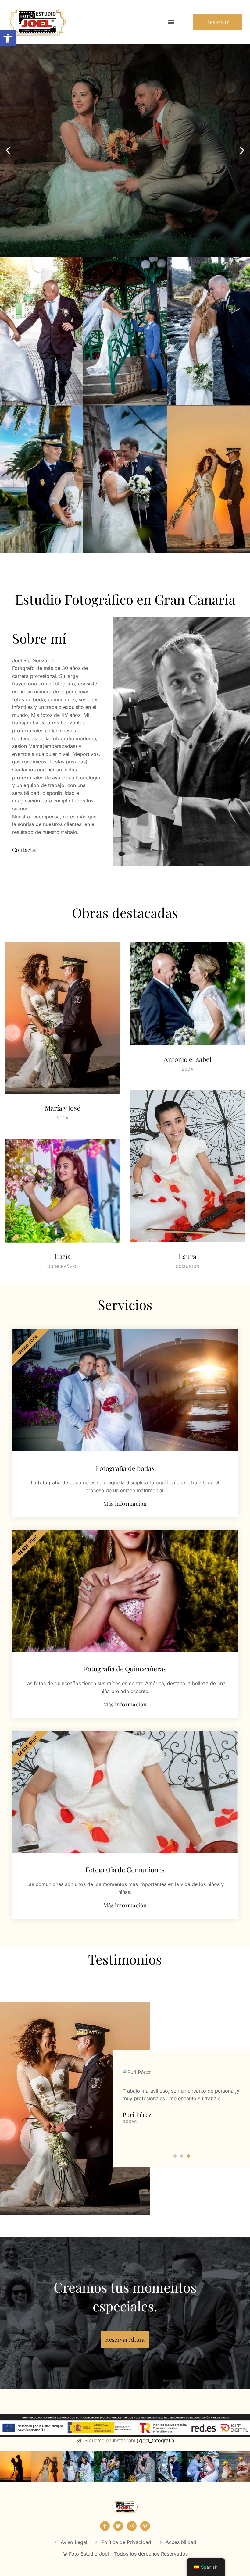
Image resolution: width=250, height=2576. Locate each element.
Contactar (25, 850)
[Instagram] (132, 2526)
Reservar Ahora (125, 2339)
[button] (8, 38)
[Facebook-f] (105, 2526)
